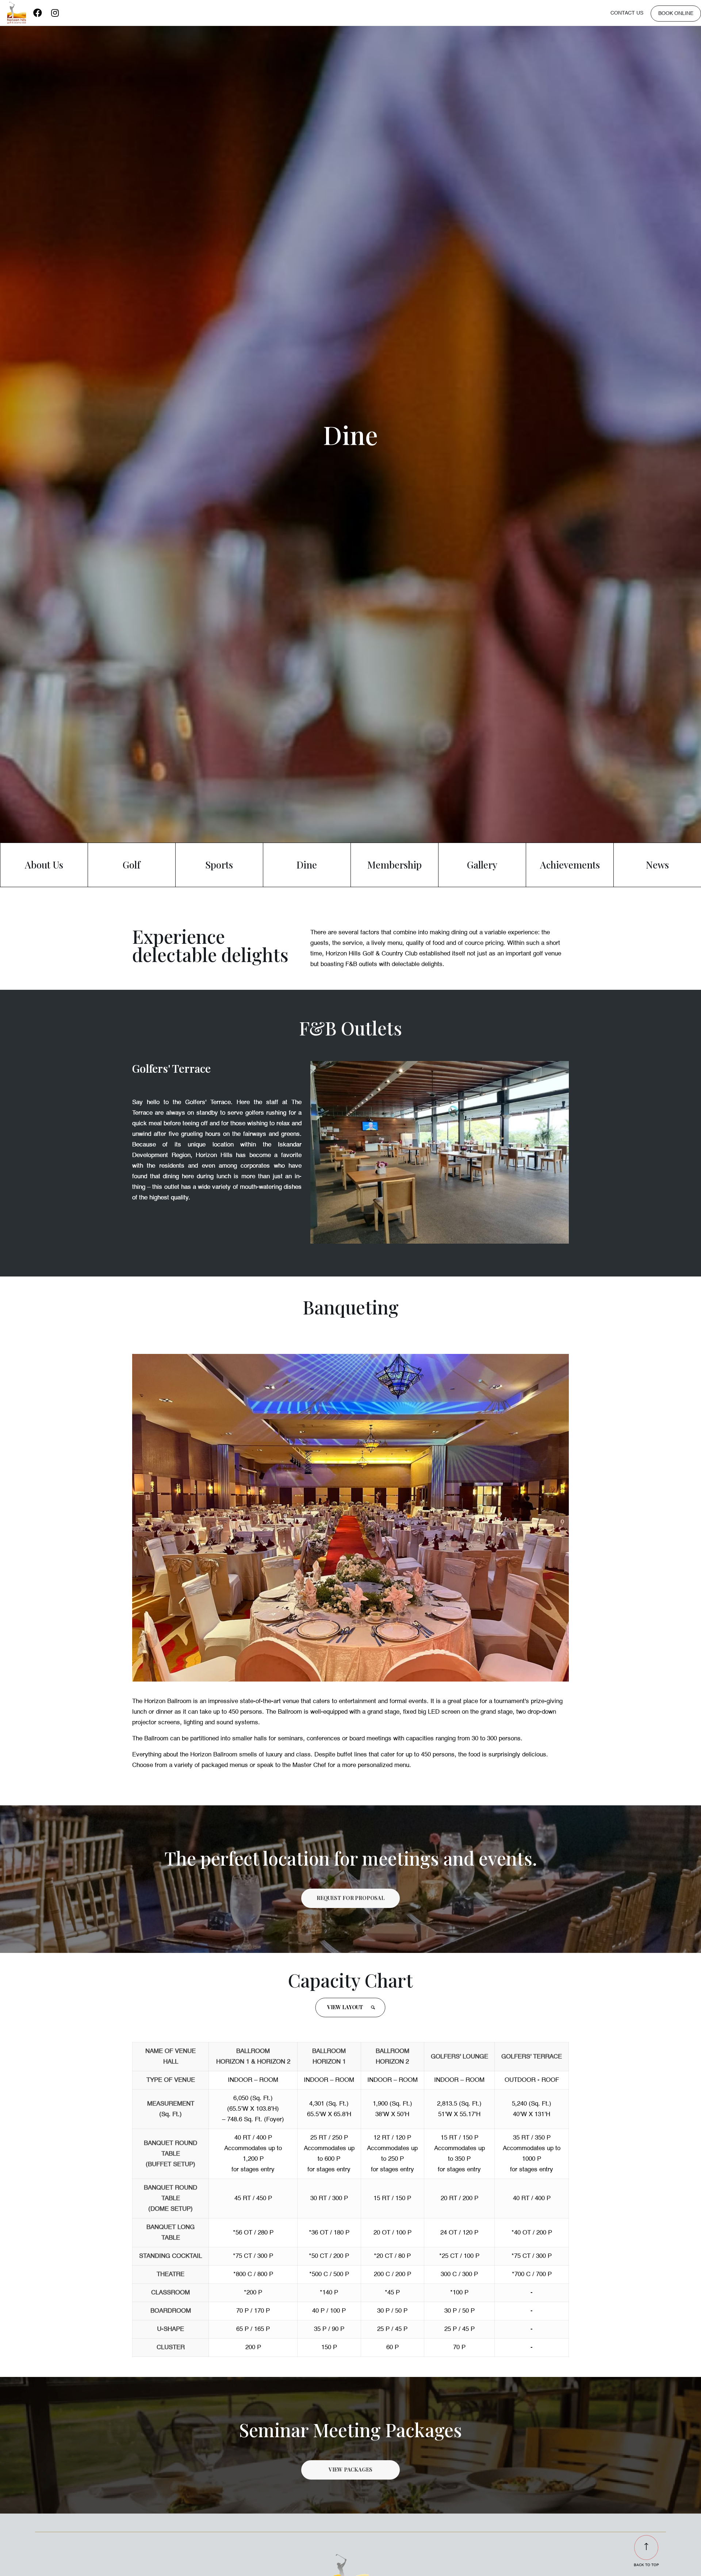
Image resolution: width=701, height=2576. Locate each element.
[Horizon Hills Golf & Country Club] (17, 13)
